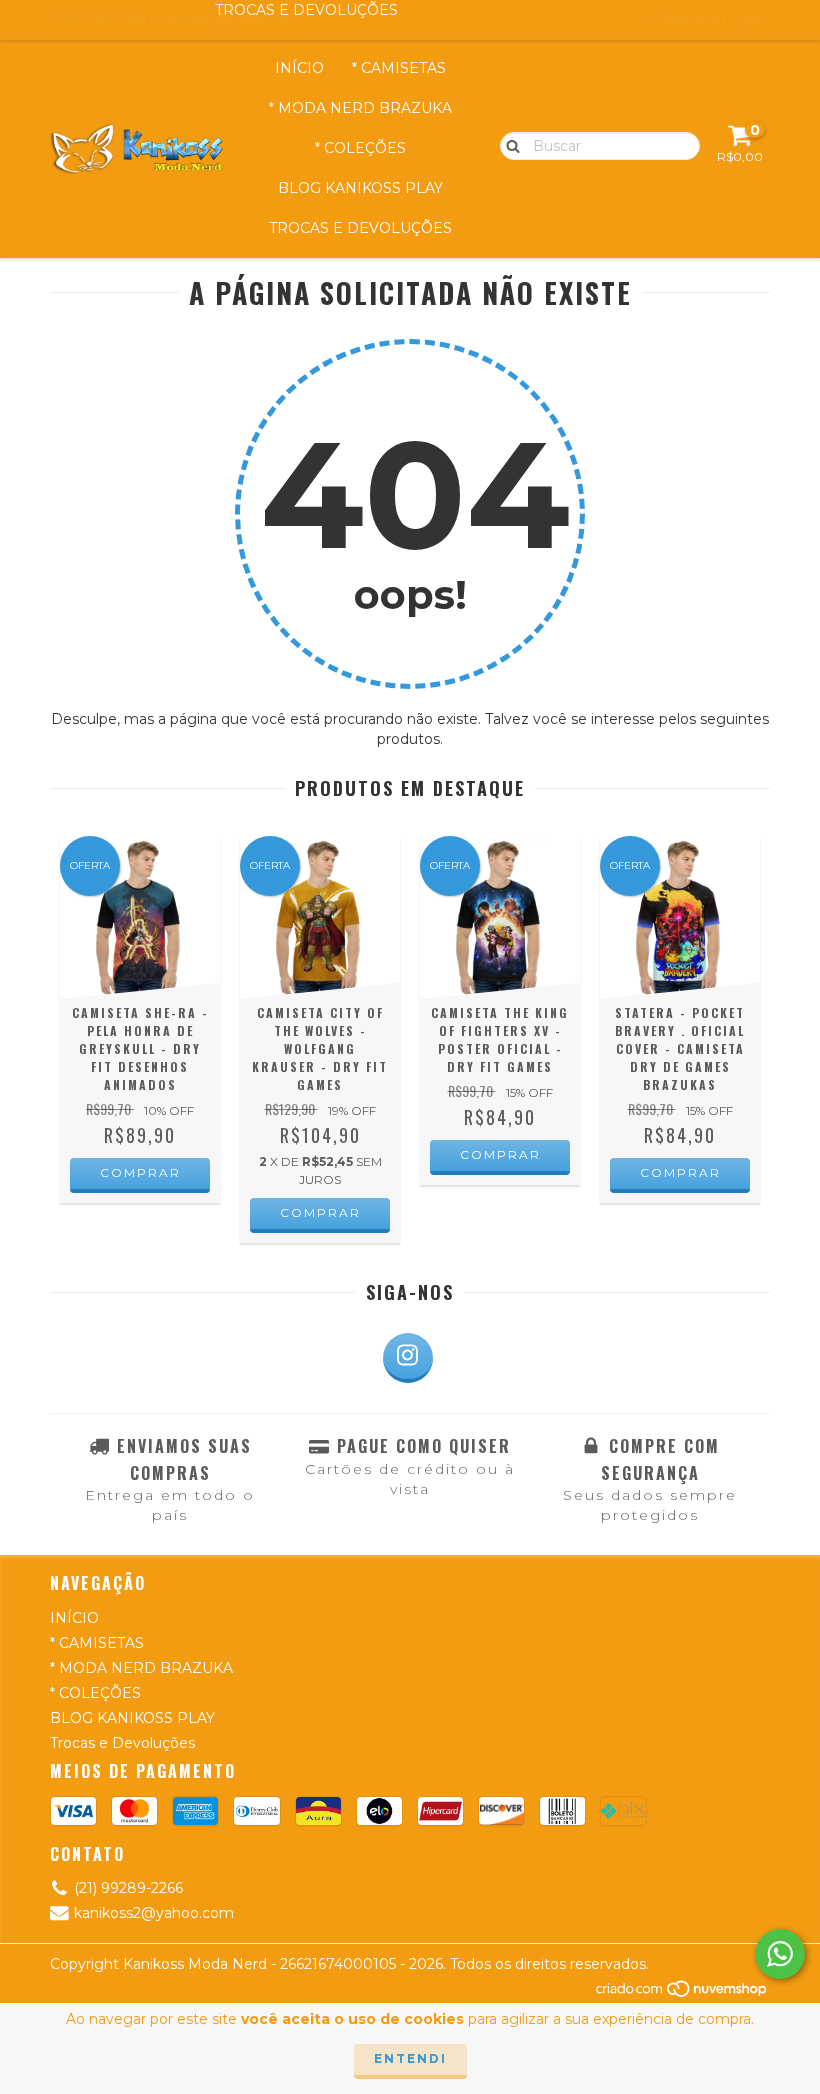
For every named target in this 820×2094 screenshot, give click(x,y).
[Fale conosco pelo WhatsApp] (780, 1954)
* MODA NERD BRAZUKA (360, 108)
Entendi (410, 2058)
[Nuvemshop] (682, 1994)
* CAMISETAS (399, 68)
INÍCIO (299, 68)
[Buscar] (508, 145)
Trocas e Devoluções (360, 228)
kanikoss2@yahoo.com (154, 1913)
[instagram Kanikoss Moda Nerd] (408, 1358)
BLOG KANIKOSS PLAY (360, 188)
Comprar (140, 1172)
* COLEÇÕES (360, 148)
